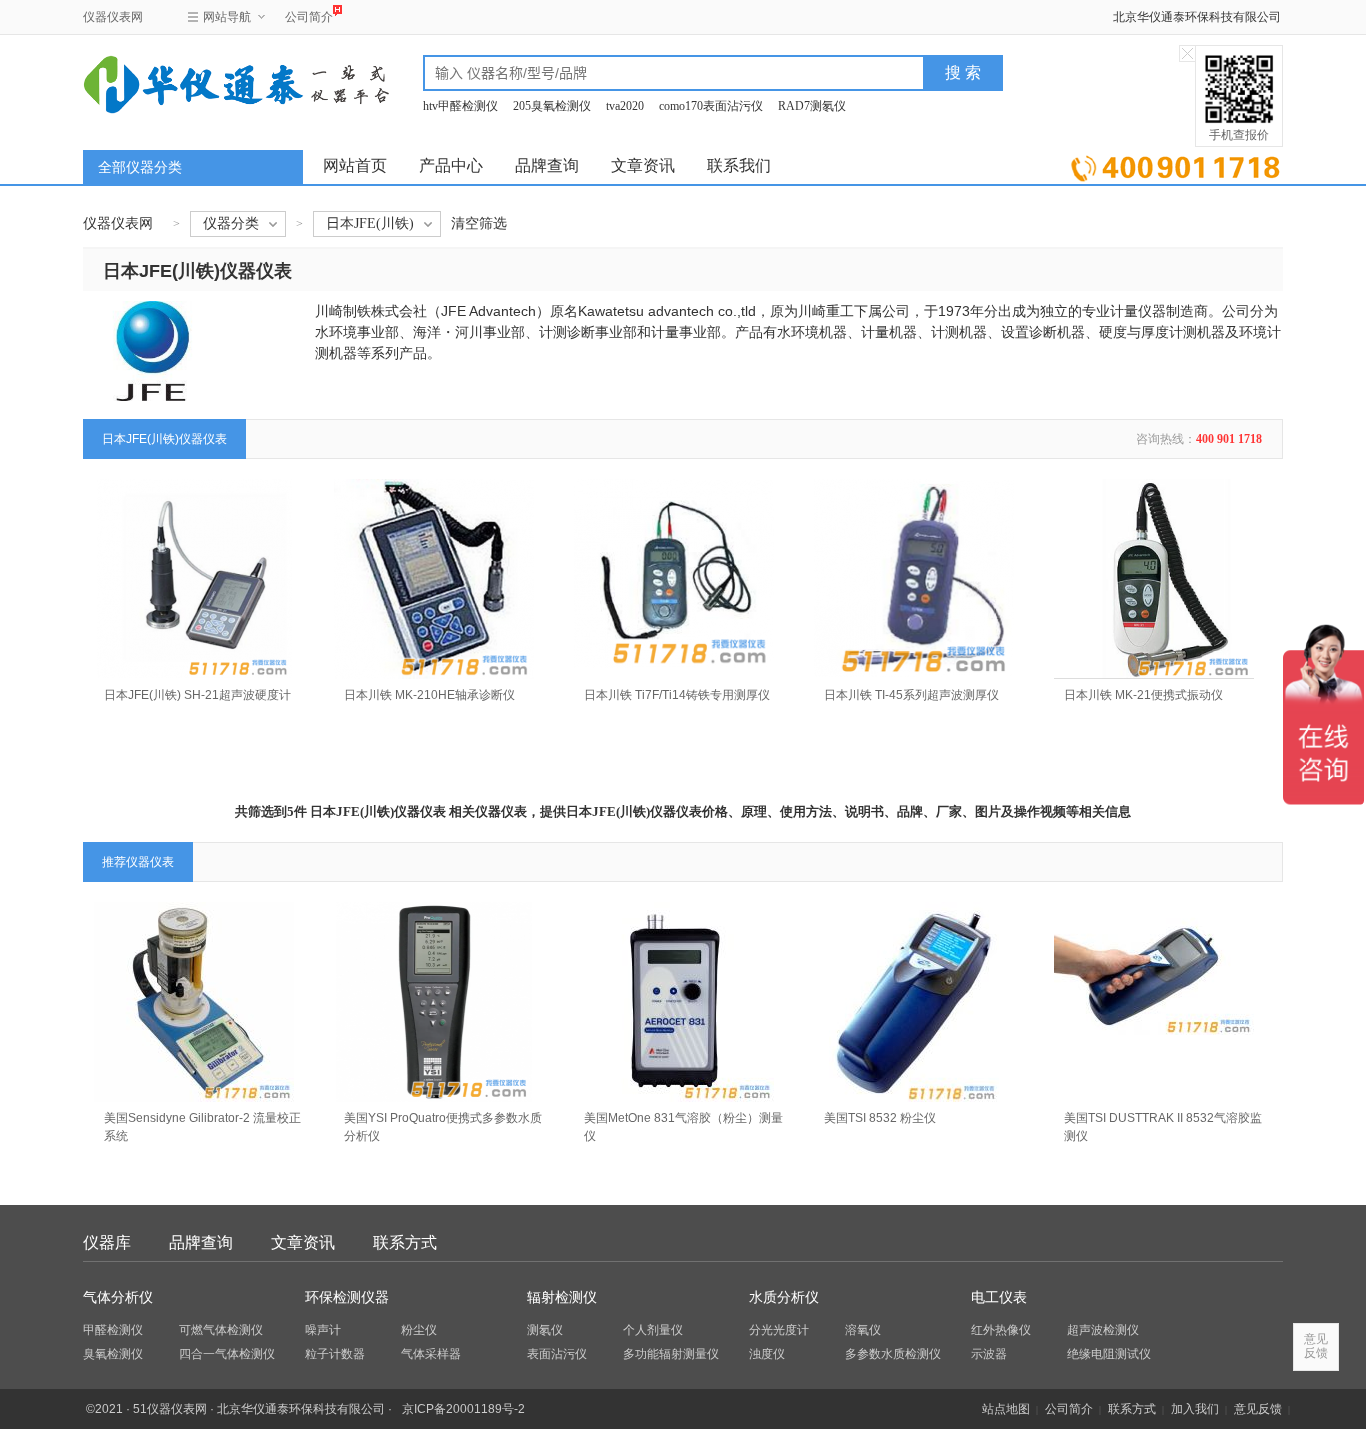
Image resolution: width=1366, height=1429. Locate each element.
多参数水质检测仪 (893, 1354)
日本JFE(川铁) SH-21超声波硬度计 (197, 695)
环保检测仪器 (347, 1297)
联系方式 (405, 1242)
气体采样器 (431, 1354)
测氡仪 (545, 1330)
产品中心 (451, 165)
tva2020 (625, 106)
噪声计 (323, 1330)
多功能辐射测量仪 (671, 1354)
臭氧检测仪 (113, 1354)
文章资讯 (643, 165)
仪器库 (107, 1242)
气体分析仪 (118, 1297)
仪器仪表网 (113, 17)
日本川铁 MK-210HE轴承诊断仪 (429, 695)
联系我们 (739, 165)
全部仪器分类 (140, 167)
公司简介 (309, 17)
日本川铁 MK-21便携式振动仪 (1143, 695)
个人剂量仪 (653, 1330)
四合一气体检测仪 (227, 1354)
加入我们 (1195, 1409)
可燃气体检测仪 (221, 1330)
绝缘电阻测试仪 (1109, 1354)
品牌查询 (547, 165)
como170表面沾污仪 (711, 106)
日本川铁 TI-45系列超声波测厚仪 (911, 695)
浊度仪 (767, 1354)
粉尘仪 (419, 1330)
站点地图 (1006, 1409)
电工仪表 (999, 1297)
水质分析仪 (784, 1297)
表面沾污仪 (557, 1354)
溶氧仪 (863, 1330)
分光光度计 (779, 1330)
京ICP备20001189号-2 (463, 1409)
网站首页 (355, 165)
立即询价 (1175, 164)
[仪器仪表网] (190, 82)
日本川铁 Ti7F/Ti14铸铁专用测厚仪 (677, 695)
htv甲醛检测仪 (460, 106)
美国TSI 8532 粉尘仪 (880, 1118)
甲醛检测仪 (113, 1330)
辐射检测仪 (562, 1297)
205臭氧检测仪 (552, 106)
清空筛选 (479, 223)
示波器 (989, 1354)
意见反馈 (1258, 1409)
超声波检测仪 (1103, 1330)
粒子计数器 (335, 1354)
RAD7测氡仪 (812, 106)
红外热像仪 (1001, 1330)
